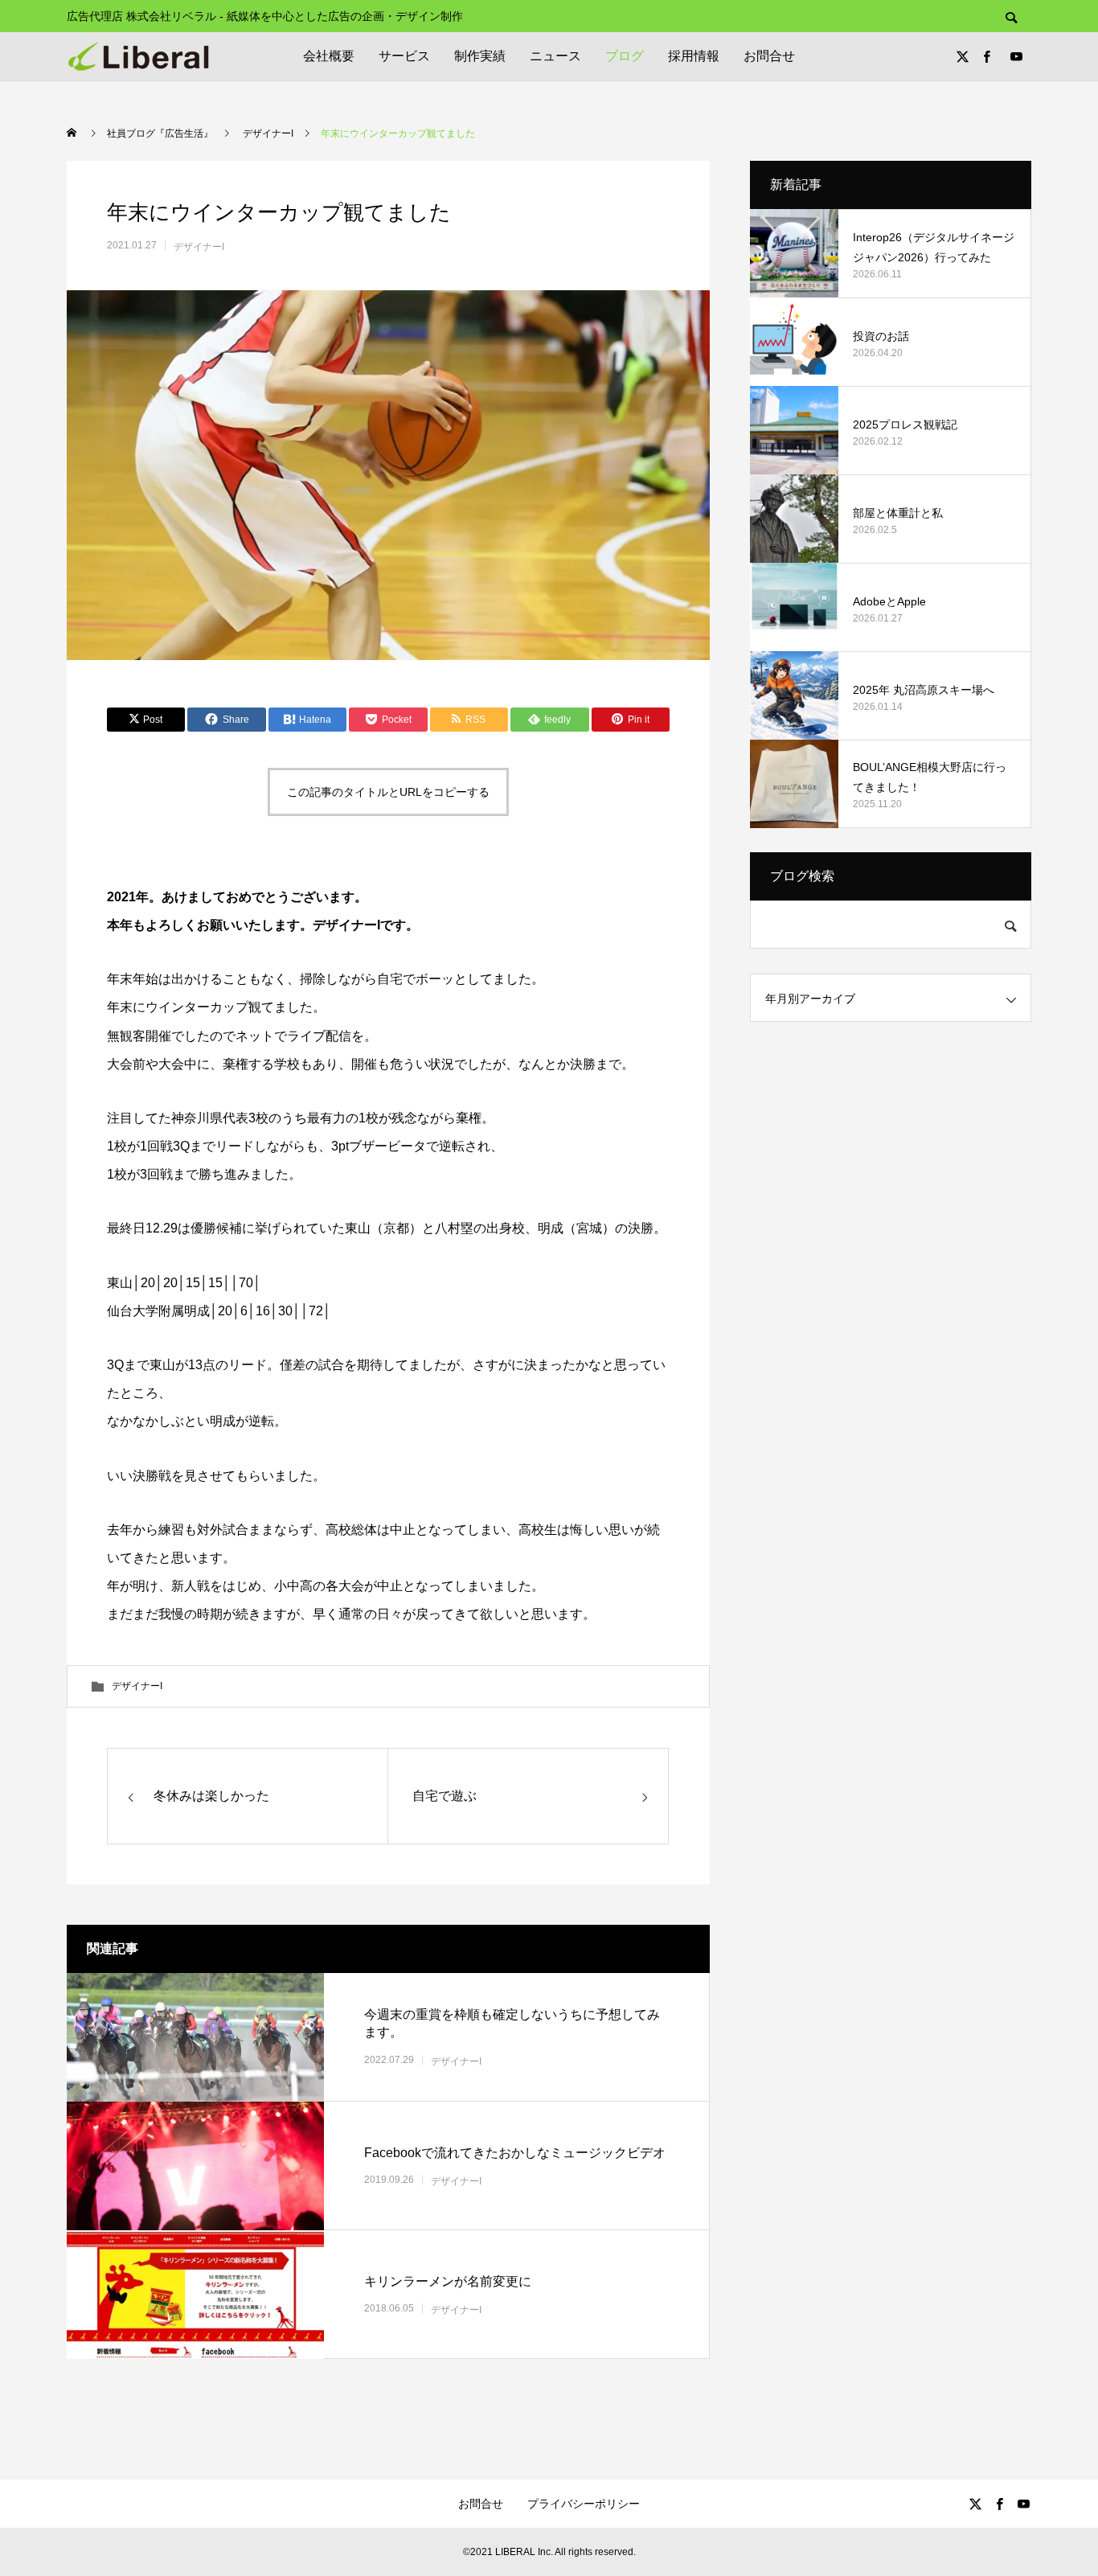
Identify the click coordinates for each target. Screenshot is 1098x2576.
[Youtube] (1016, 56)
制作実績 (480, 56)
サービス (404, 56)
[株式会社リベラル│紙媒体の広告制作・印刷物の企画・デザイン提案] (138, 56)
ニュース (555, 56)
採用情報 (694, 56)
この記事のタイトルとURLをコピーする (388, 792)
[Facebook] (986, 56)
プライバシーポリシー (584, 2504)
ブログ (625, 56)
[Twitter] (962, 56)
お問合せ (769, 56)
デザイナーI (199, 247)
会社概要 (329, 56)
